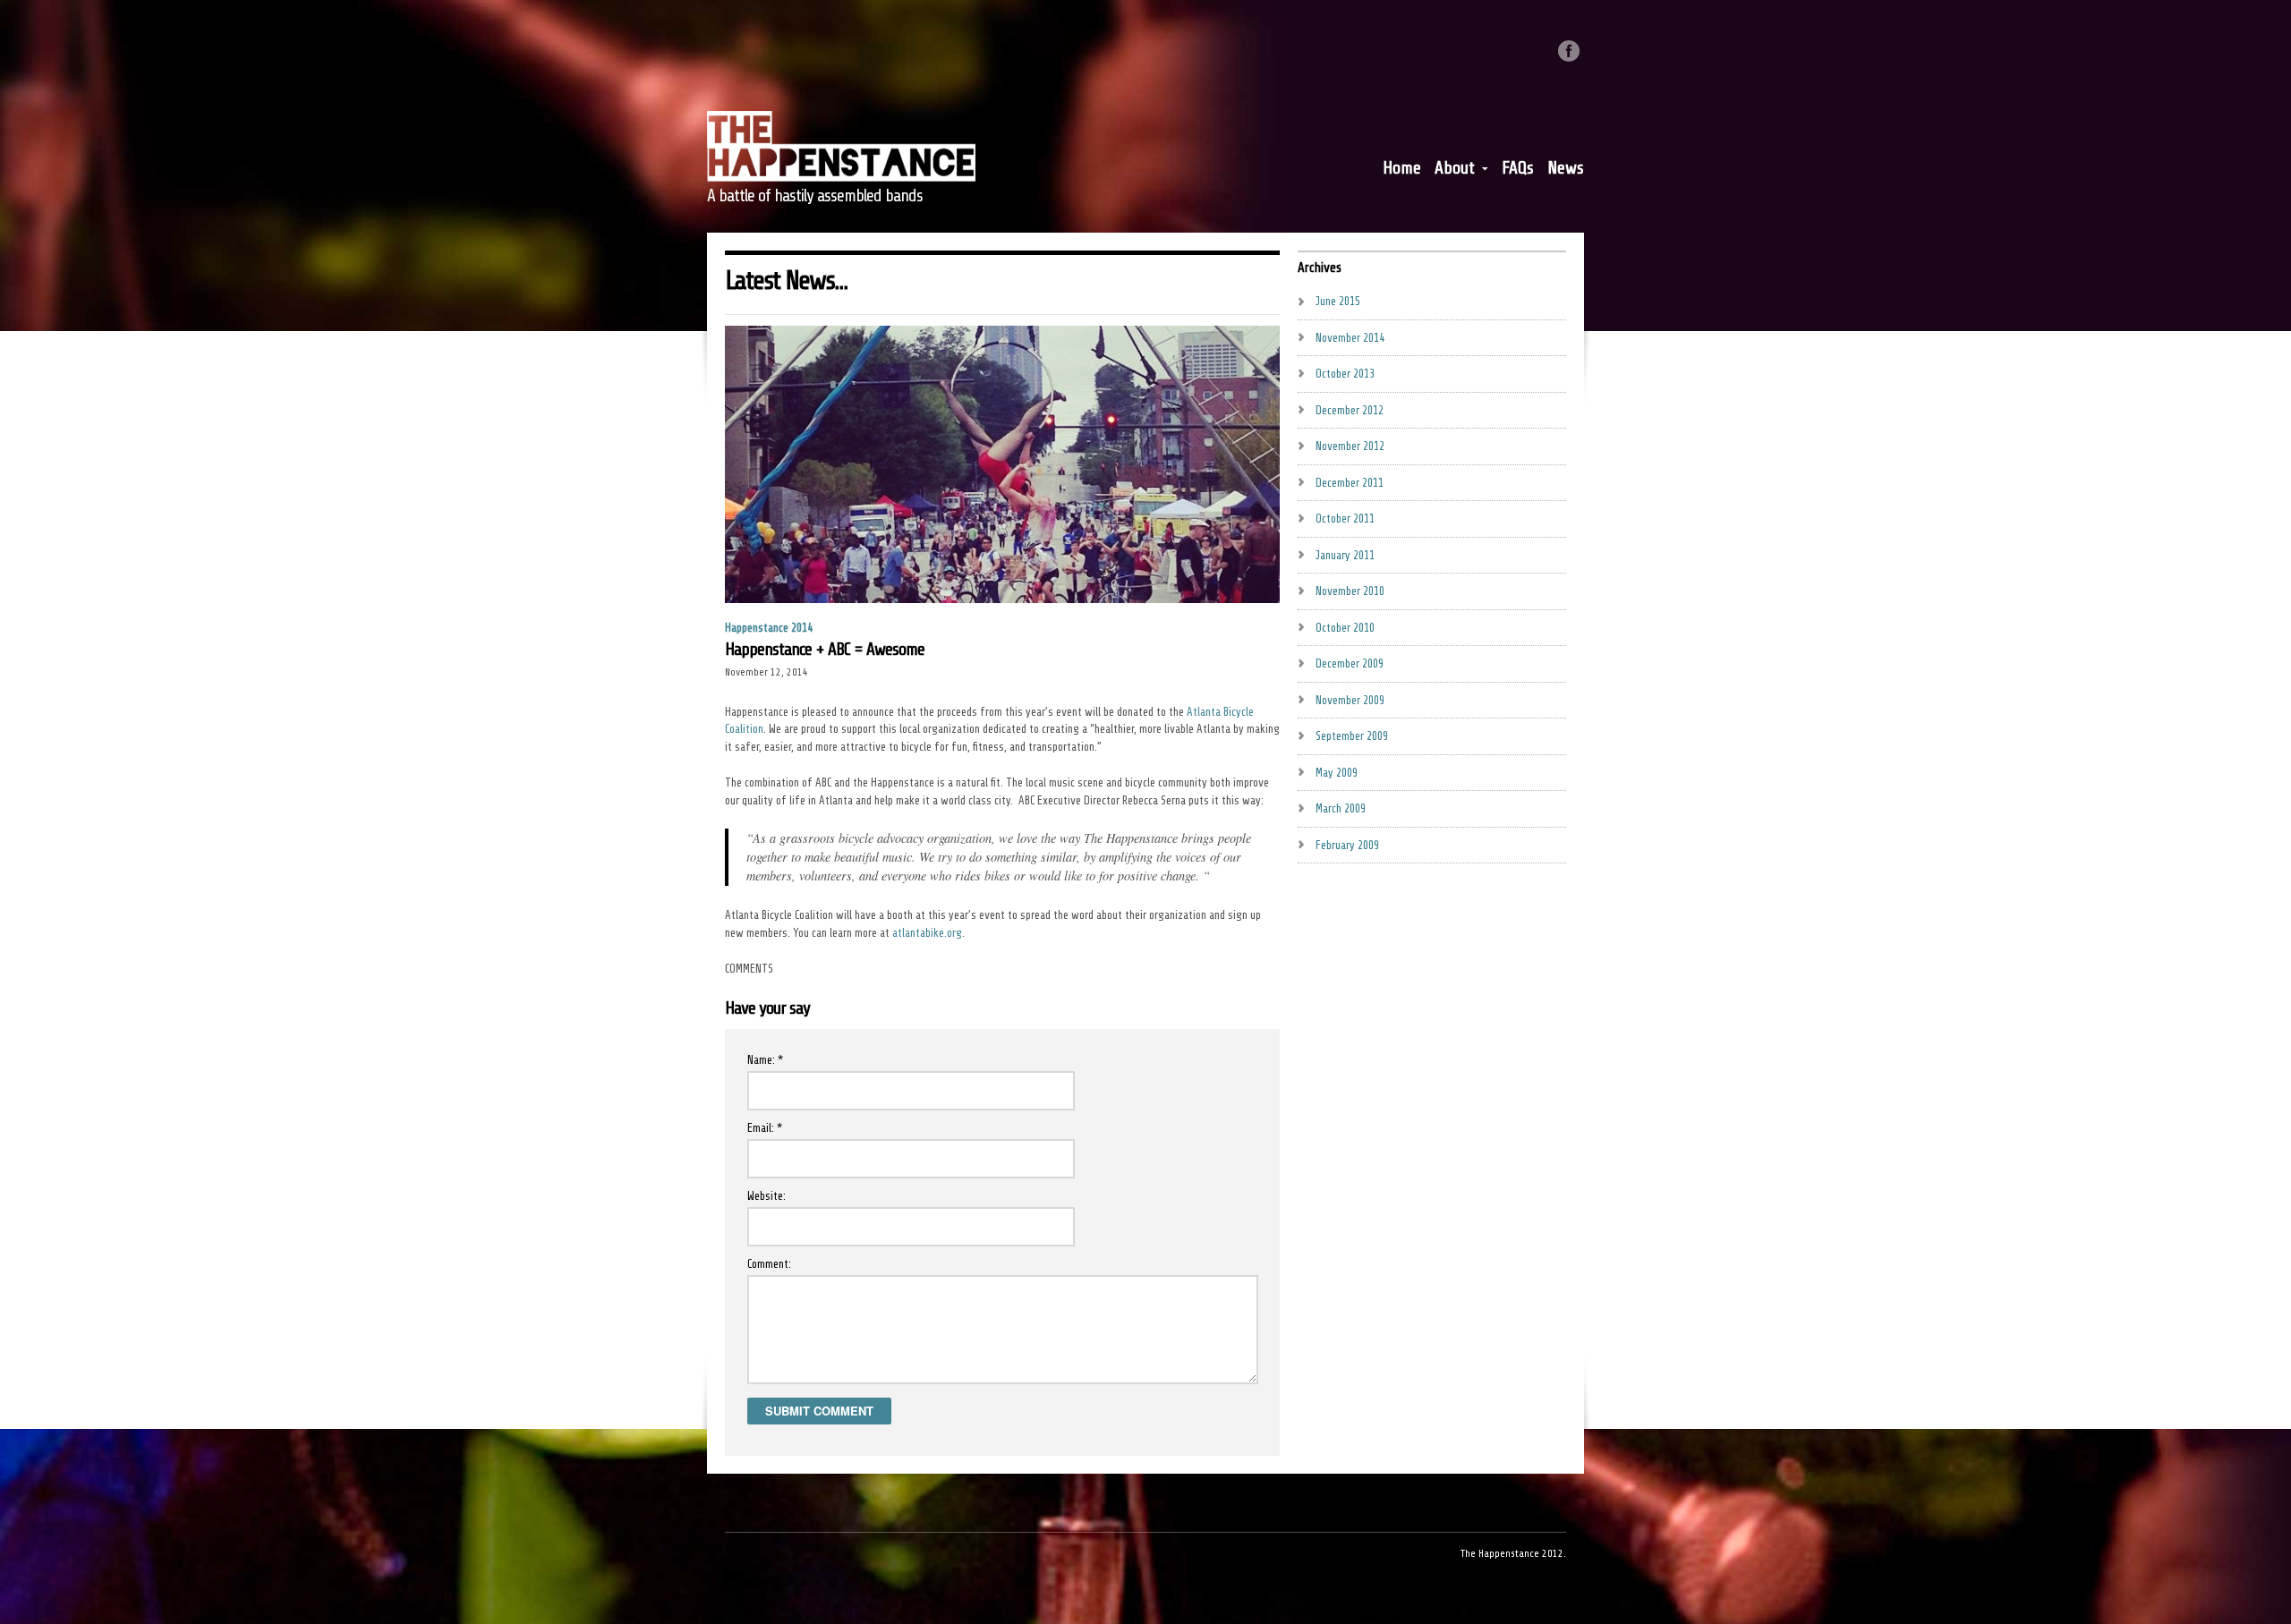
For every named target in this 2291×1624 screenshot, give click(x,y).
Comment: (769, 1264)
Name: (765, 1060)
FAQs (1518, 168)
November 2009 (1350, 700)
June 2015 (1338, 301)
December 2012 (1350, 410)
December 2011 (1350, 483)
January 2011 (1345, 555)
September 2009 (1352, 736)
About (1455, 172)
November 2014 (1350, 338)
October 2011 (1345, 519)
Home (1402, 168)
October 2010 (1345, 628)
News (1566, 168)
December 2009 (1350, 663)
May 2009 (1337, 773)
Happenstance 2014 (769, 628)
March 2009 (1341, 808)
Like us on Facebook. (1569, 51)
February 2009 (1347, 845)
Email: (765, 1128)
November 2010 (1350, 591)
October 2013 (1345, 374)
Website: (767, 1196)
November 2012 (1350, 446)
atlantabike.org (927, 933)
